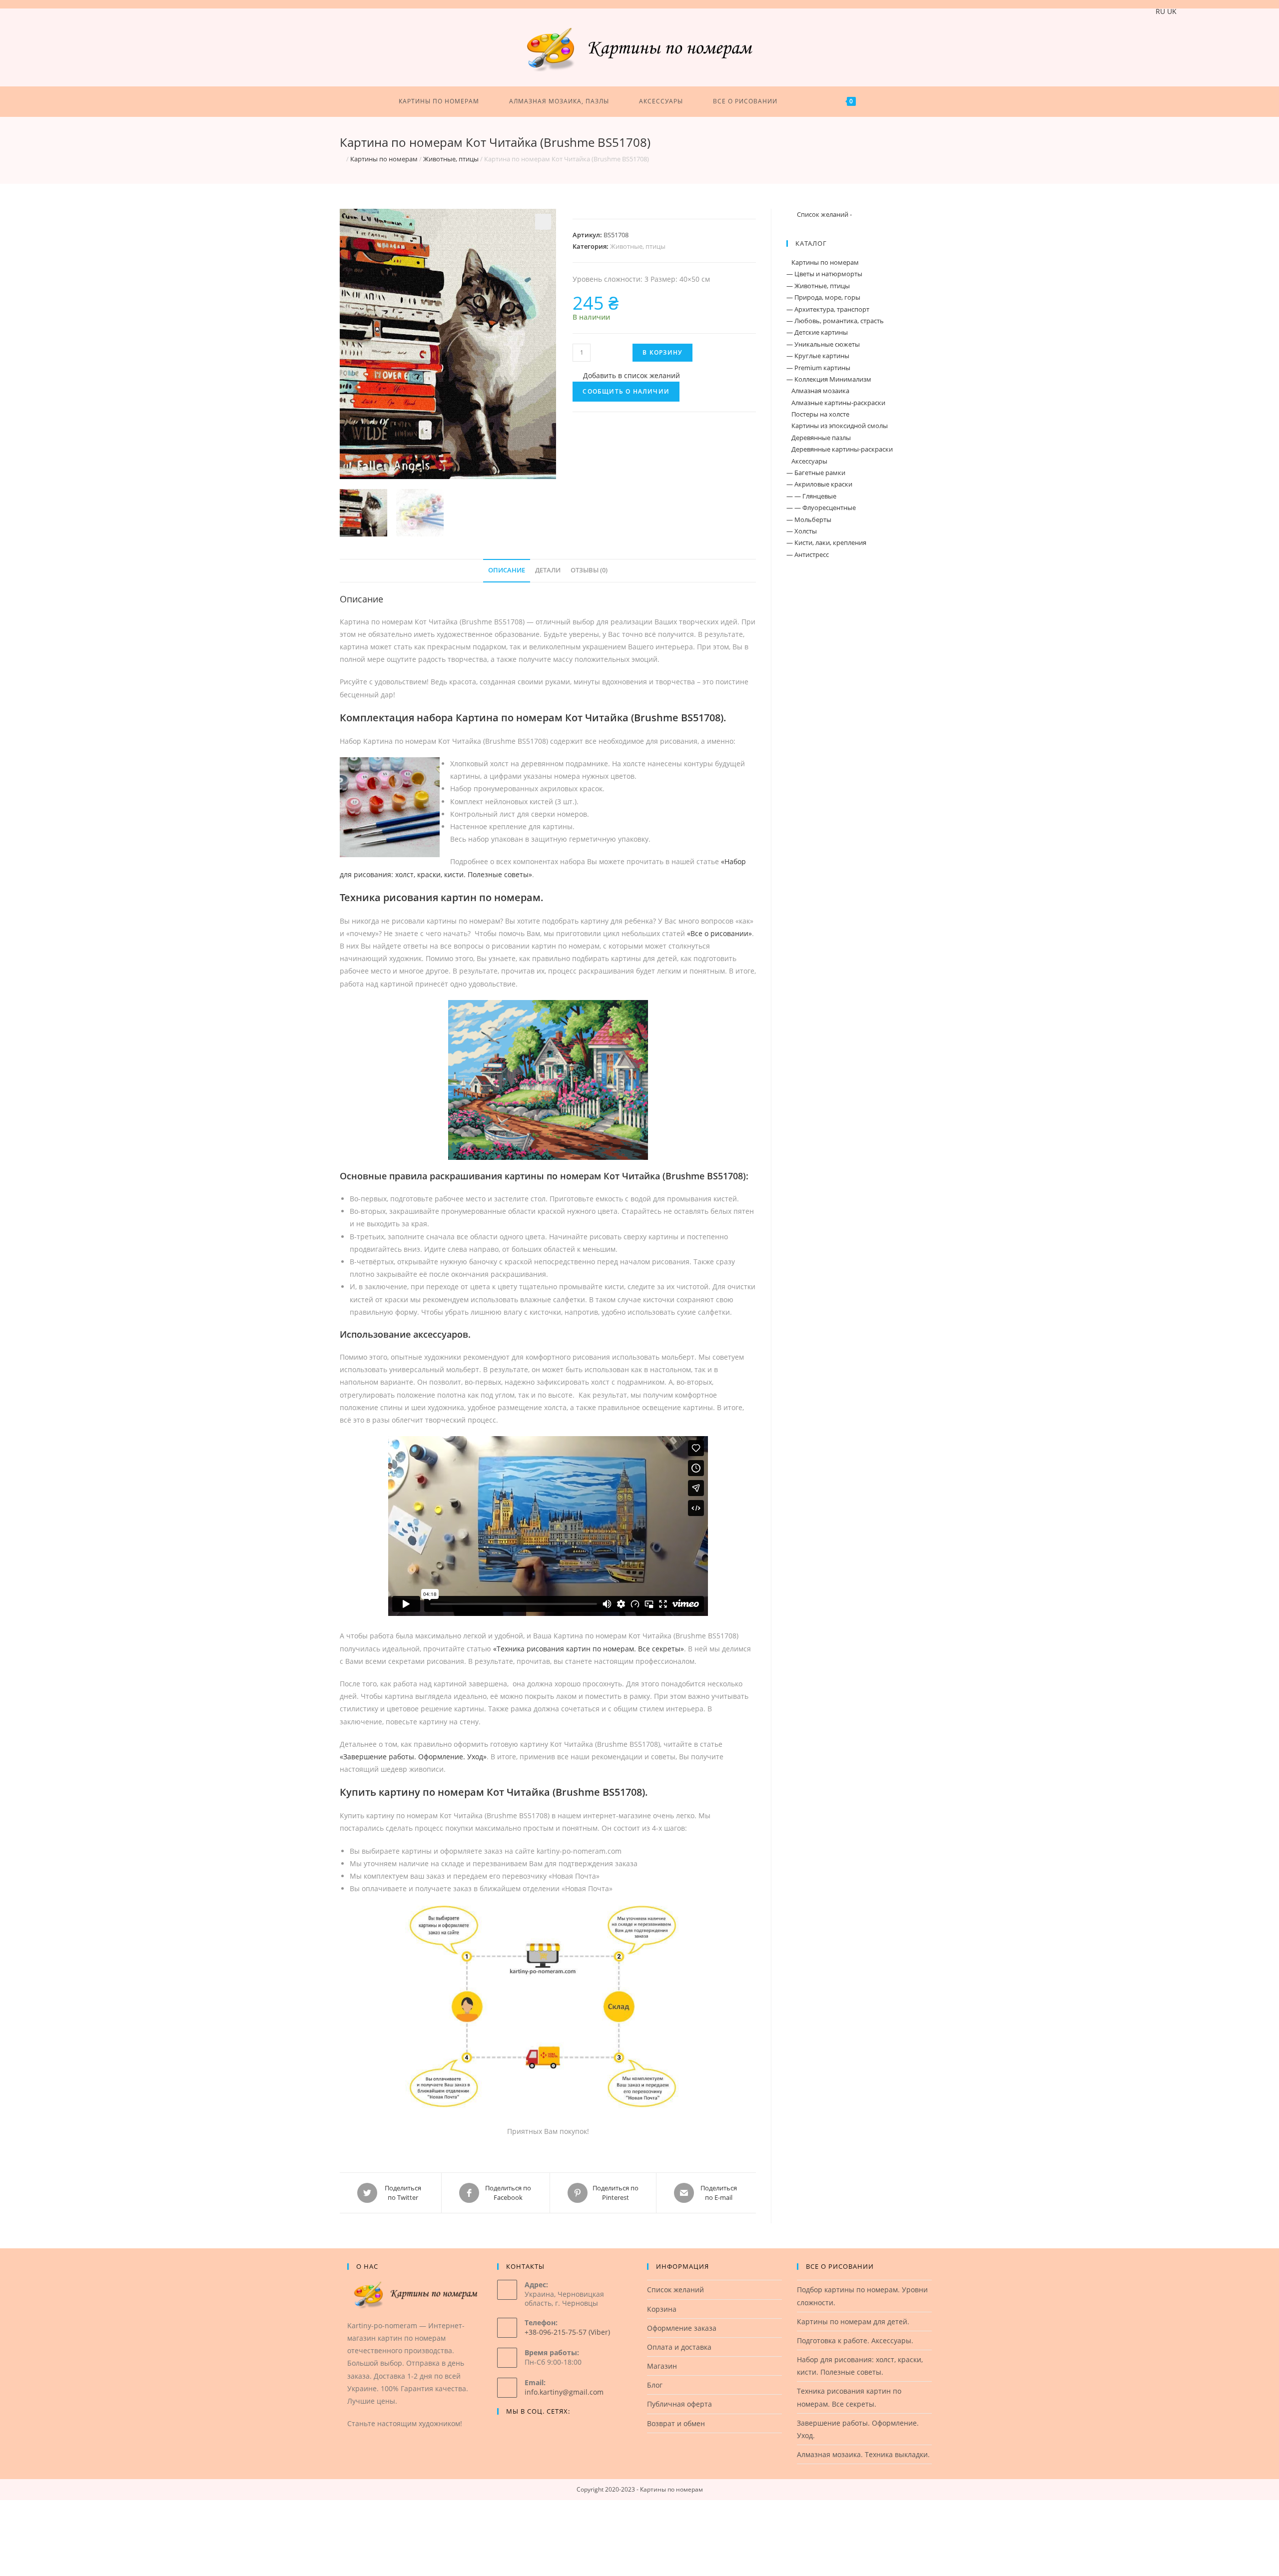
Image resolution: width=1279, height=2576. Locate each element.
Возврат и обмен (676, 2423)
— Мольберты (809, 519)
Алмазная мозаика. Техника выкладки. (863, 2454)
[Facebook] (503, 2432)
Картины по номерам (384, 159)
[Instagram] (515, 2432)
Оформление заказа (682, 2328)
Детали (548, 570)
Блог (655, 2385)
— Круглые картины (818, 356)
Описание (507, 570)
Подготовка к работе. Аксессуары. (855, 2340)
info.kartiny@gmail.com (564, 2392)
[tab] (507, 571)
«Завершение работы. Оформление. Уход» (413, 1757)
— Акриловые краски (819, 484)
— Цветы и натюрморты (824, 274)
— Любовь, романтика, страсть (835, 321)
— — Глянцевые (811, 496)
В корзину (662, 352)
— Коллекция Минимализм (829, 379)
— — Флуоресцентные (821, 508)
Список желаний (675, 2290)
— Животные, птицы (818, 286)
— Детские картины (817, 332)
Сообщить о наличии (626, 391)
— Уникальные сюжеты (823, 344)
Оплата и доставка (679, 2347)
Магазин (662, 2366)
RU (1160, 11)
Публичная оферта (679, 2404)
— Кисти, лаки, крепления (826, 542)
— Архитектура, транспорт (828, 309)
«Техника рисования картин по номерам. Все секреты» (589, 1649)
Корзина (662, 2309)
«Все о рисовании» (719, 933)
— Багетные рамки (816, 473)
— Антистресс (808, 554)
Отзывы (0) (589, 570)
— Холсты (802, 531)
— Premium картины (818, 368)
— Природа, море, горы (823, 297)
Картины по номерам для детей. (853, 2321)
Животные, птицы (451, 159)
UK (1172, 11)
